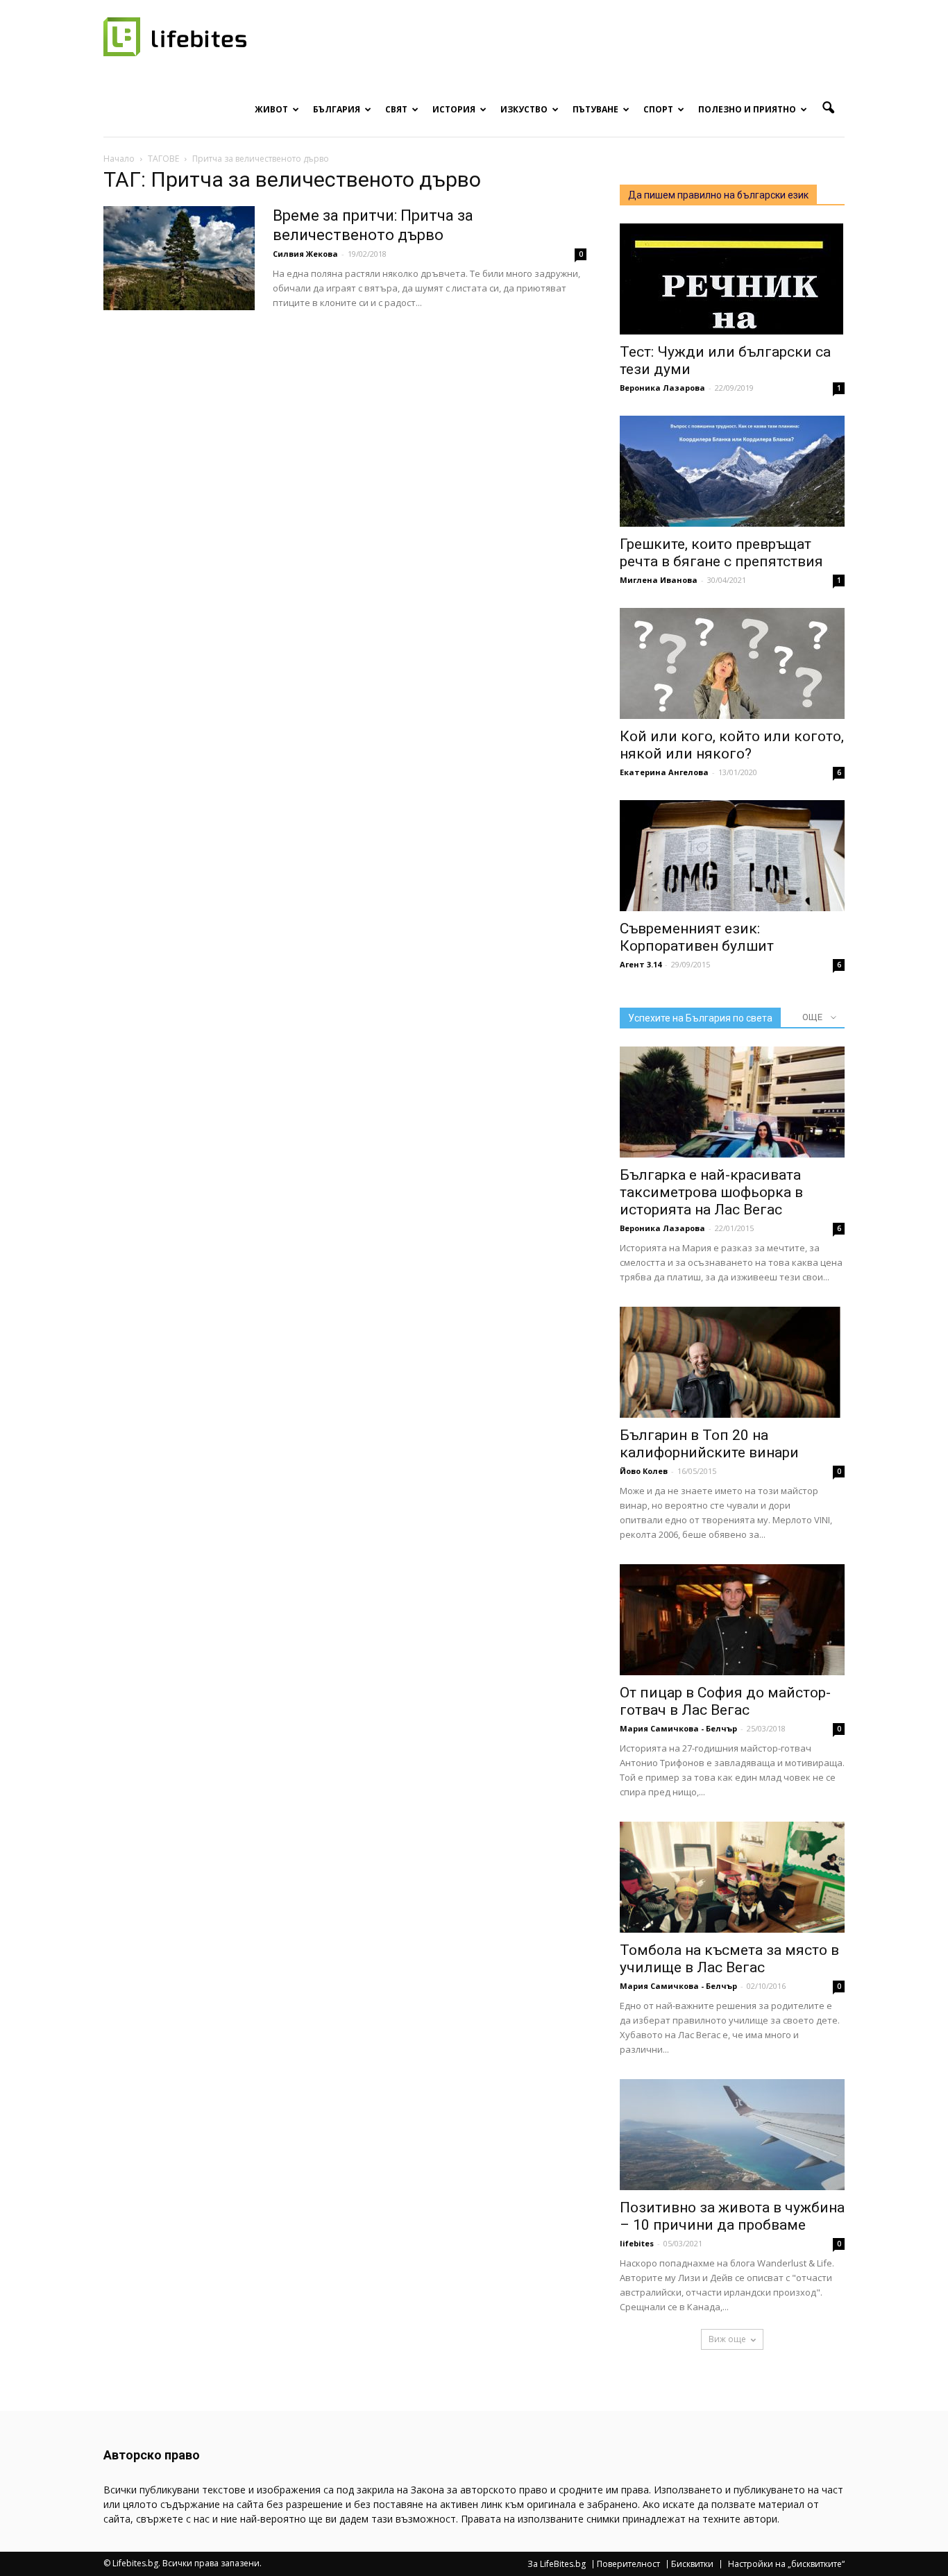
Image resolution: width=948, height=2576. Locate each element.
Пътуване (595, 109)
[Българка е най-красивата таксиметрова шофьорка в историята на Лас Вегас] (732, 1102)
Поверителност (628, 2564)
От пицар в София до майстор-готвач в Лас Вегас (725, 1701)
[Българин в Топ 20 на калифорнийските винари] (732, 1362)
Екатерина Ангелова (664, 772)
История (454, 109)
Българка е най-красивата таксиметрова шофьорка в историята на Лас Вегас (711, 1192)
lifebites (637, 2243)
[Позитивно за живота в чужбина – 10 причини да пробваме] (732, 2135)
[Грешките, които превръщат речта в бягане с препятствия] (732, 471)
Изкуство (524, 109)
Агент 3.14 (641, 964)
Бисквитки (692, 2564)
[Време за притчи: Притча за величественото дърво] (179, 258)
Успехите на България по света (700, 1018)
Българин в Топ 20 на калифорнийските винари (709, 1444)
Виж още (727, 2339)
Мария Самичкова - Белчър (678, 1728)
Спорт (658, 109)
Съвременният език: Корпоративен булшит (697, 937)
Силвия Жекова (305, 254)
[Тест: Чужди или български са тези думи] (732, 279)
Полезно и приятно (747, 109)
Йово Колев (644, 1471)
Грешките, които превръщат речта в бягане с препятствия (721, 553)
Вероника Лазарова (662, 388)
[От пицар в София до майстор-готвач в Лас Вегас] (732, 1620)
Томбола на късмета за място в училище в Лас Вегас (729, 1959)
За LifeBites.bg (557, 2564)
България (337, 109)
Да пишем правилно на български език (718, 195)
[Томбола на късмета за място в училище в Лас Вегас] (732, 1877)
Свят (396, 109)
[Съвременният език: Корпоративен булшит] (732, 856)
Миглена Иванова (659, 580)
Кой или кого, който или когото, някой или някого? (732, 745)
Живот (271, 109)
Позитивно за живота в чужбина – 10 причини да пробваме (732, 2216)
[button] (828, 108)
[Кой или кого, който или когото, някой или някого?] (732, 663)
